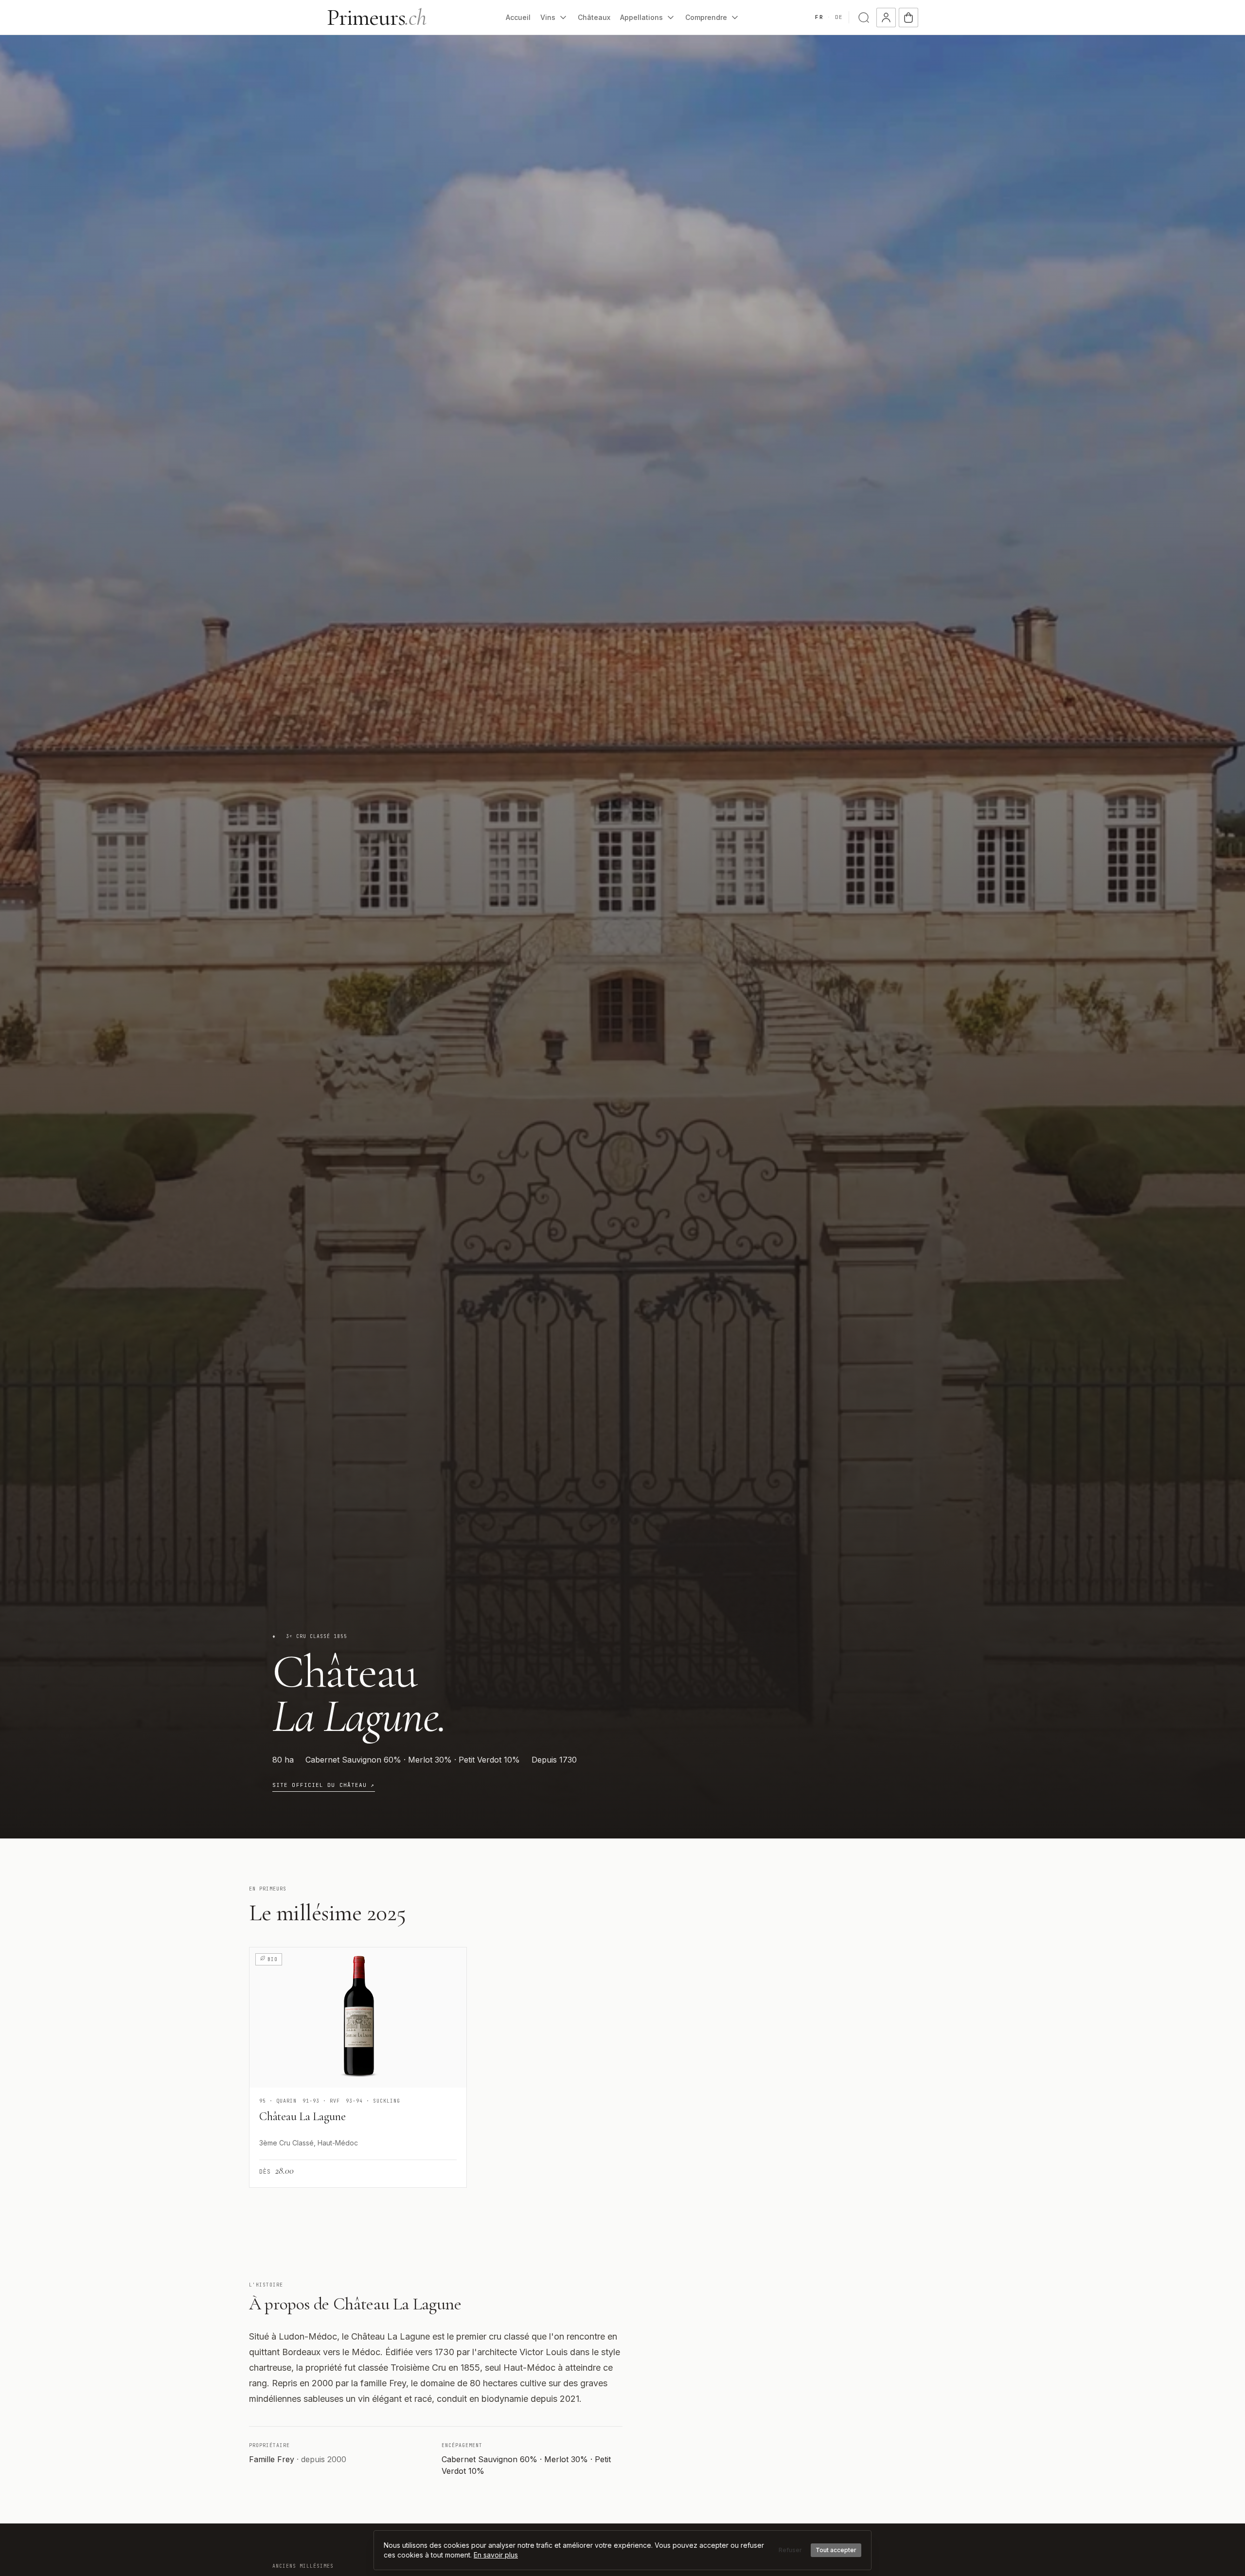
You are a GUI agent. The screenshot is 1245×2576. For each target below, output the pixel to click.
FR (819, 17)
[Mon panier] (908, 18)
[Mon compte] (886, 18)
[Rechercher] (864, 18)
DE (839, 17)
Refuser (790, 2550)
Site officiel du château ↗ (324, 1785)
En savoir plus (496, 2555)
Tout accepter (836, 2550)
